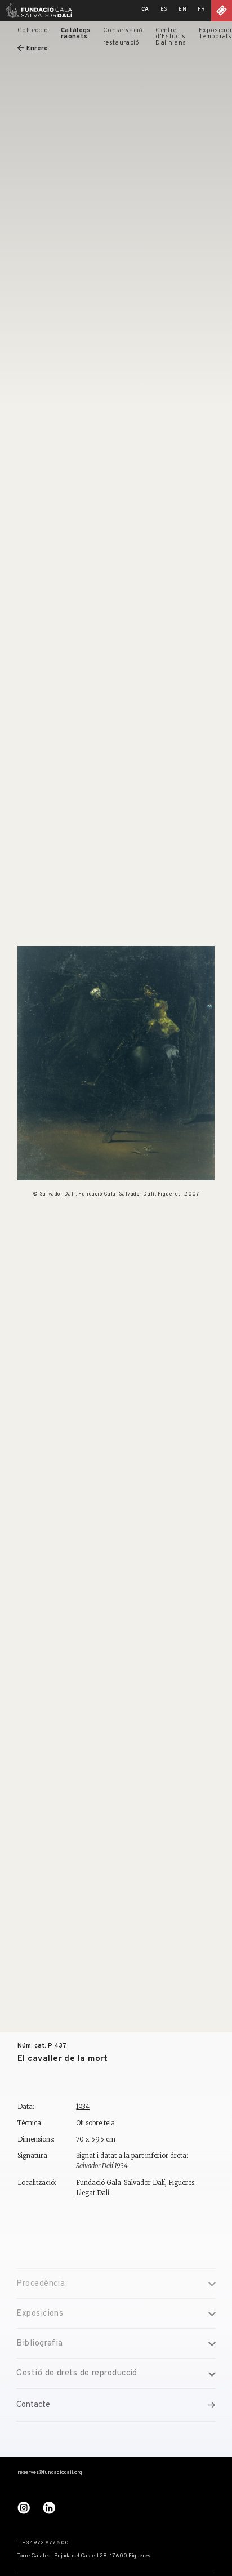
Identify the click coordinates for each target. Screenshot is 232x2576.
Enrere (37, 48)
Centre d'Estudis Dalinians (171, 37)
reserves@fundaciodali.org (50, 2473)
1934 (83, 2107)
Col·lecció (33, 30)
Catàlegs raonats (76, 34)
